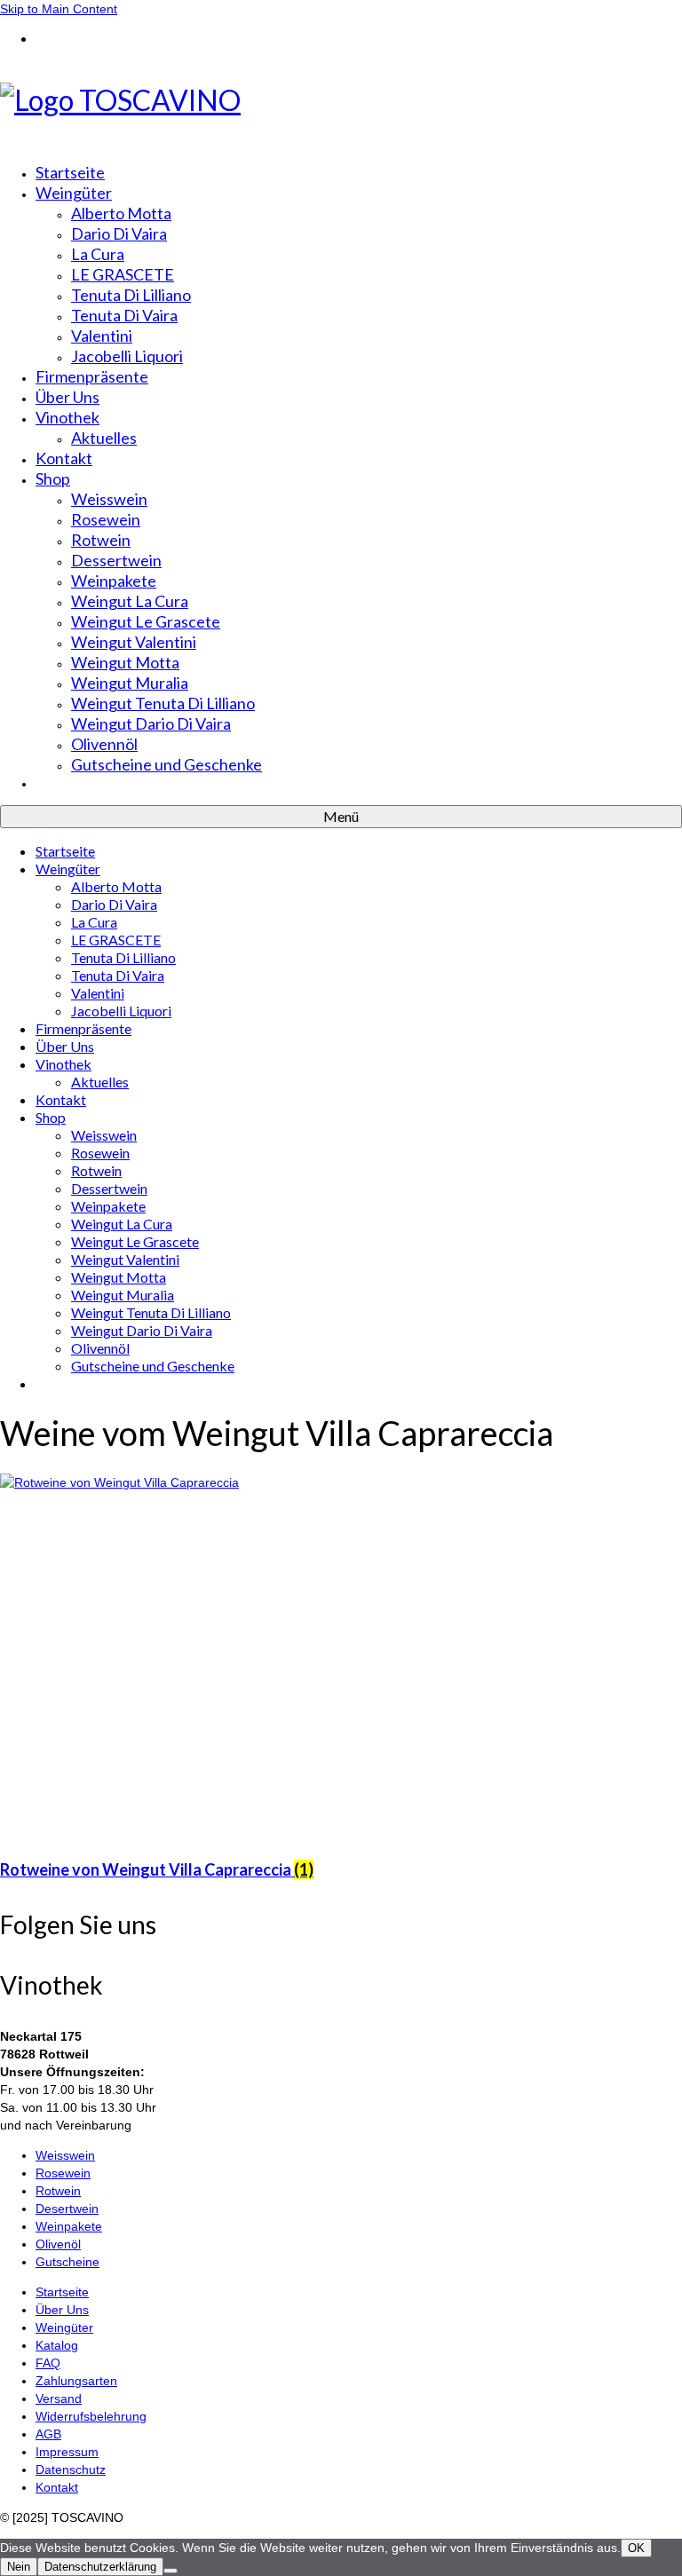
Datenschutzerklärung (100, 2567)
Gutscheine (67, 2262)
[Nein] (170, 2571)
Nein (19, 2567)
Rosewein (63, 2173)
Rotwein (58, 2191)
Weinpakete (69, 2226)
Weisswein (65, 2155)
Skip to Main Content (59, 9)
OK (636, 2548)
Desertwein (67, 2209)
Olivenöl (58, 2244)
